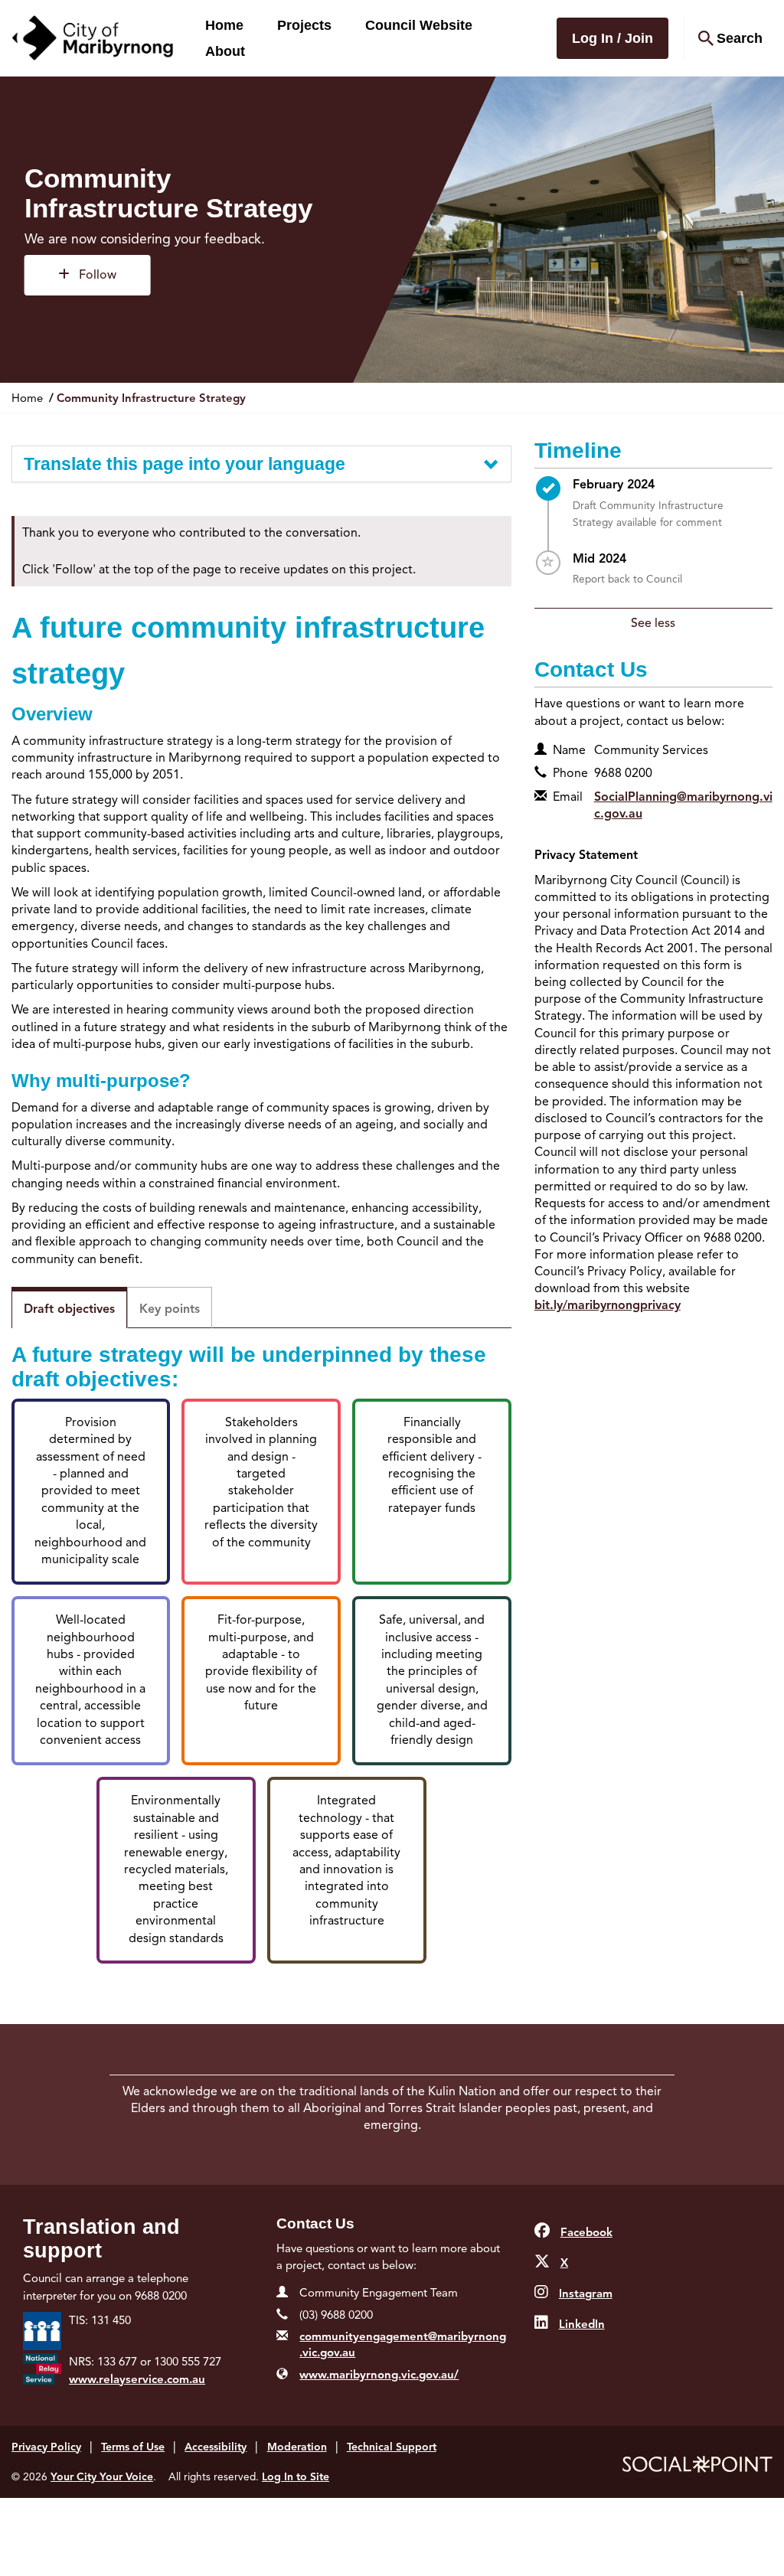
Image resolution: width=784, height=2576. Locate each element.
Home (224, 25)
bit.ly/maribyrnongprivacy (608, 1305)
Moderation (297, 2447)
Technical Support (392, 2447)
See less (653, 623)
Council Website (419, 25)
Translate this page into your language (185, 464)
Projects (304, 25)
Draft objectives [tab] (69, 1309)
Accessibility (216, 2447)
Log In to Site (296, 2477)
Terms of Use (133, 2447)
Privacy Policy (46, 2447)
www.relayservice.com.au (137, 2379)
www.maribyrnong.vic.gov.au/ (379, 2375)
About (225, 51)
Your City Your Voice (102, 2477)
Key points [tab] (170, 1309)
